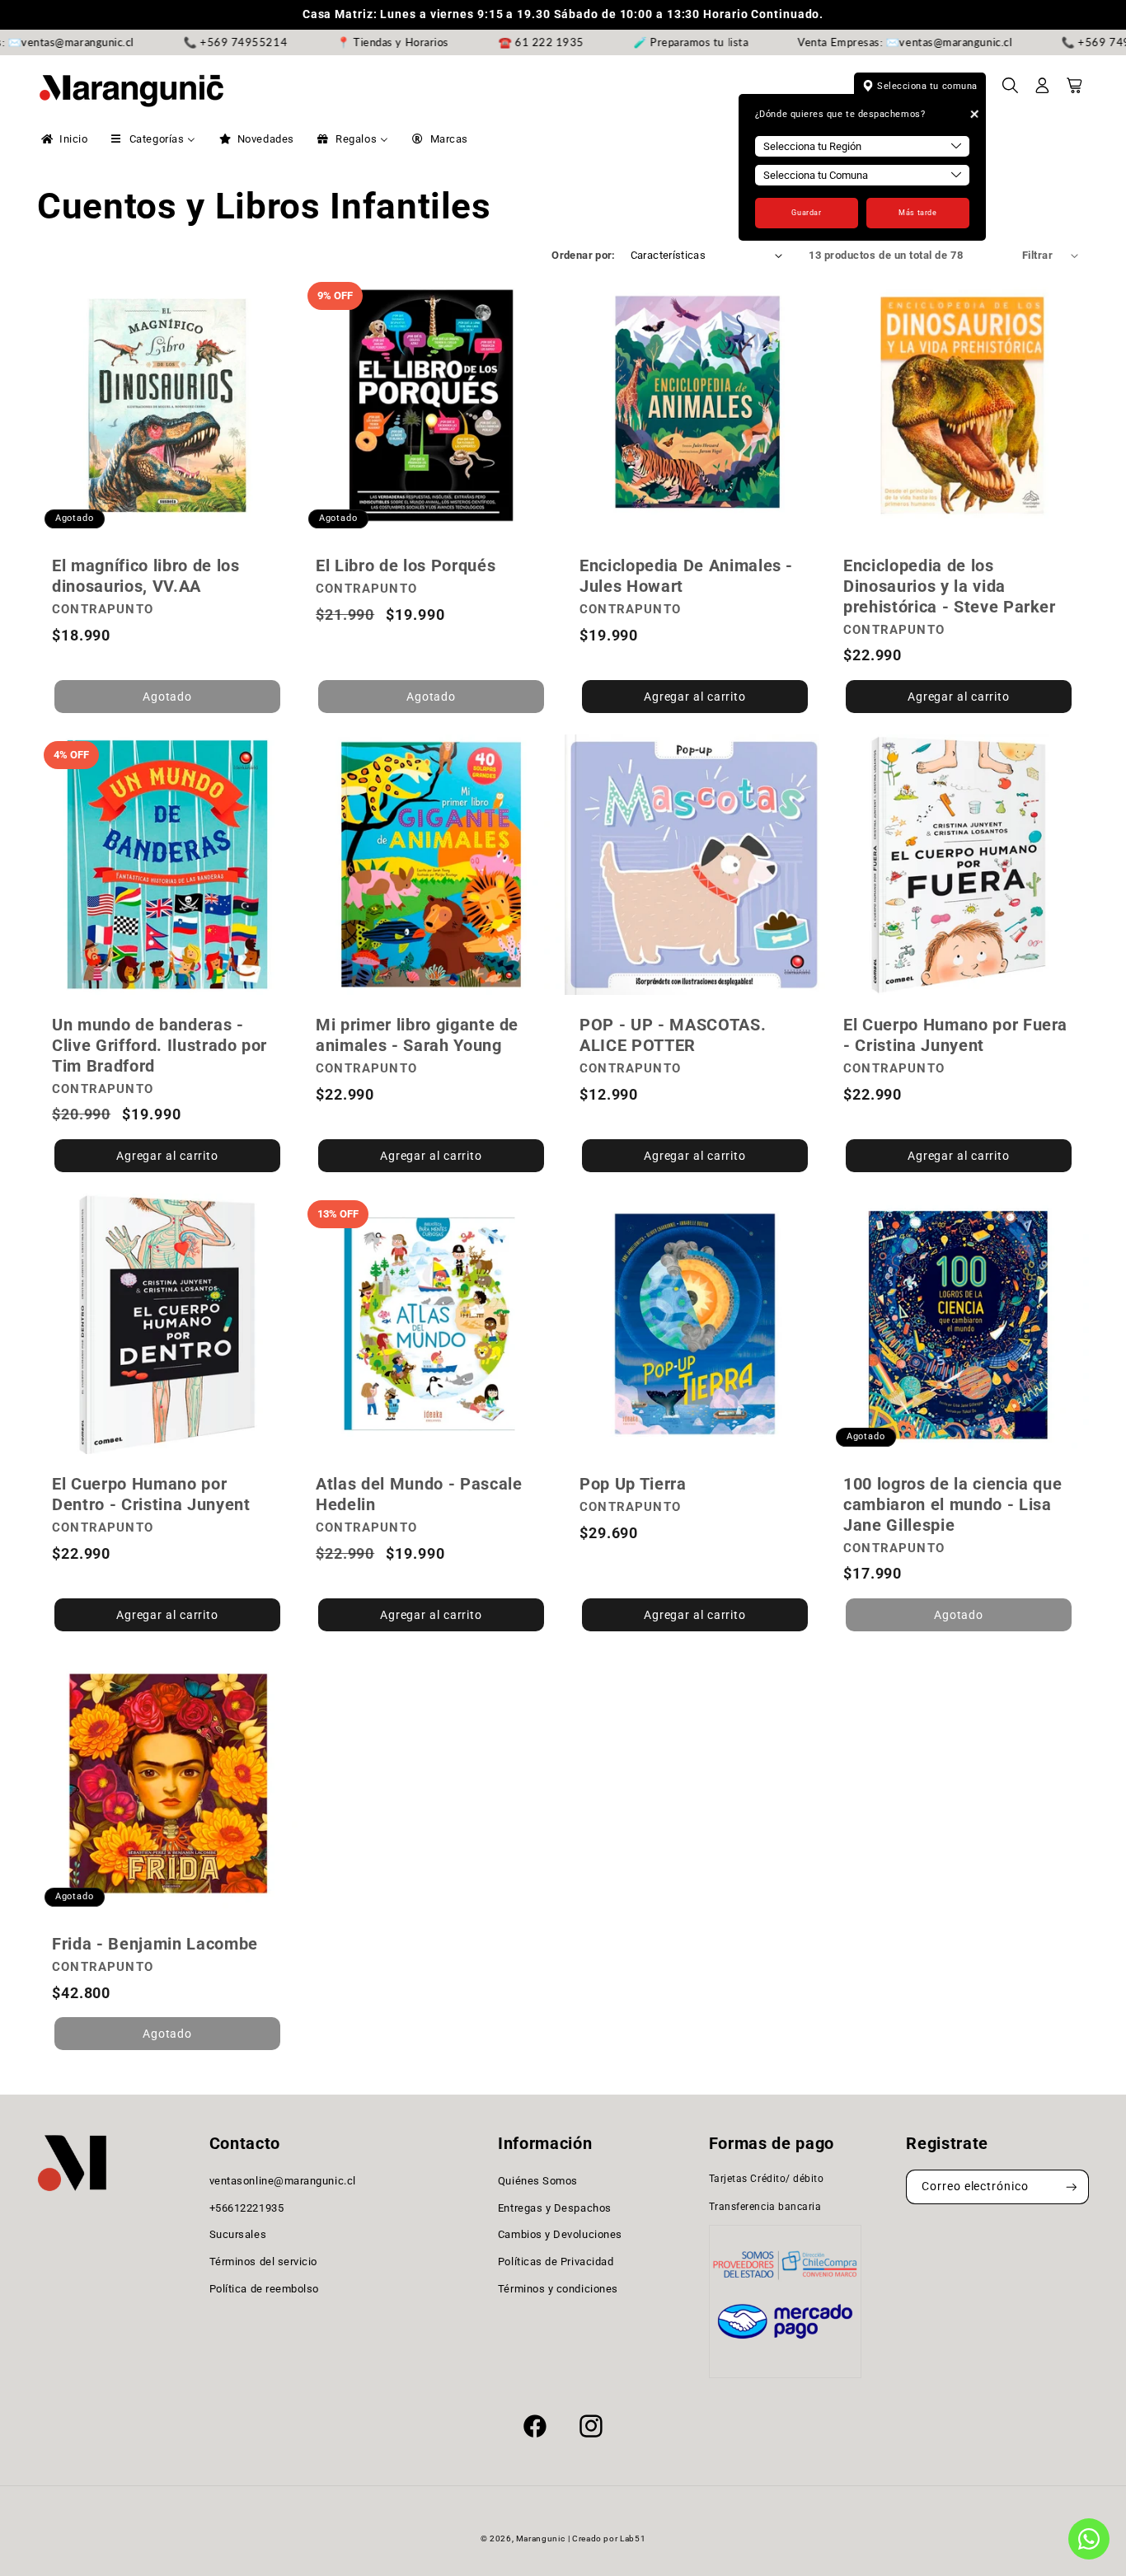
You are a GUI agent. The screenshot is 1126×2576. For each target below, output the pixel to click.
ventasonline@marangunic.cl (283, 2181)
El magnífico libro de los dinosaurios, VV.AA (146, 576)
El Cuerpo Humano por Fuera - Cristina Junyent (955, 1035)
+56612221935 (246, 2208)
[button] (1011, 91)
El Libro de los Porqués (406, 565)
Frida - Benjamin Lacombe (155, 1944)
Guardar (806, 213)
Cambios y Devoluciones (560, 2234)
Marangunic (540, 2538)
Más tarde (917, 213)
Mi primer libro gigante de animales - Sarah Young (417, 1035)
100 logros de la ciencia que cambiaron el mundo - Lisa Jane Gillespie (952, 1505)
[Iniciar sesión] (1043, 91)
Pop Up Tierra (633, 1485)
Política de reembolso (264, 2289)
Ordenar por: (583, 255)
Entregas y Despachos (555, 2208)
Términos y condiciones (558, 2289)
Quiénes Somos (538, 2181)
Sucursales (238, 2234)
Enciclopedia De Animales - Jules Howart (686, 576)
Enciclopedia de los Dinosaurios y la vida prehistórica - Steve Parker (950, 586)
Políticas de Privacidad (556, 2262)
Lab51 (633, 2538)
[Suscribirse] (1072, 2187)
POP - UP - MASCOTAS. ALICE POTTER (673, 1035)
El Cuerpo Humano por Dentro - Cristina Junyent (151, 1495)
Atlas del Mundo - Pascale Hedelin (419, 1495)
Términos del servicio (263, 2262)
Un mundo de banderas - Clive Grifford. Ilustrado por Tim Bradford (160, 1045)
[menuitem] (63, 139)
